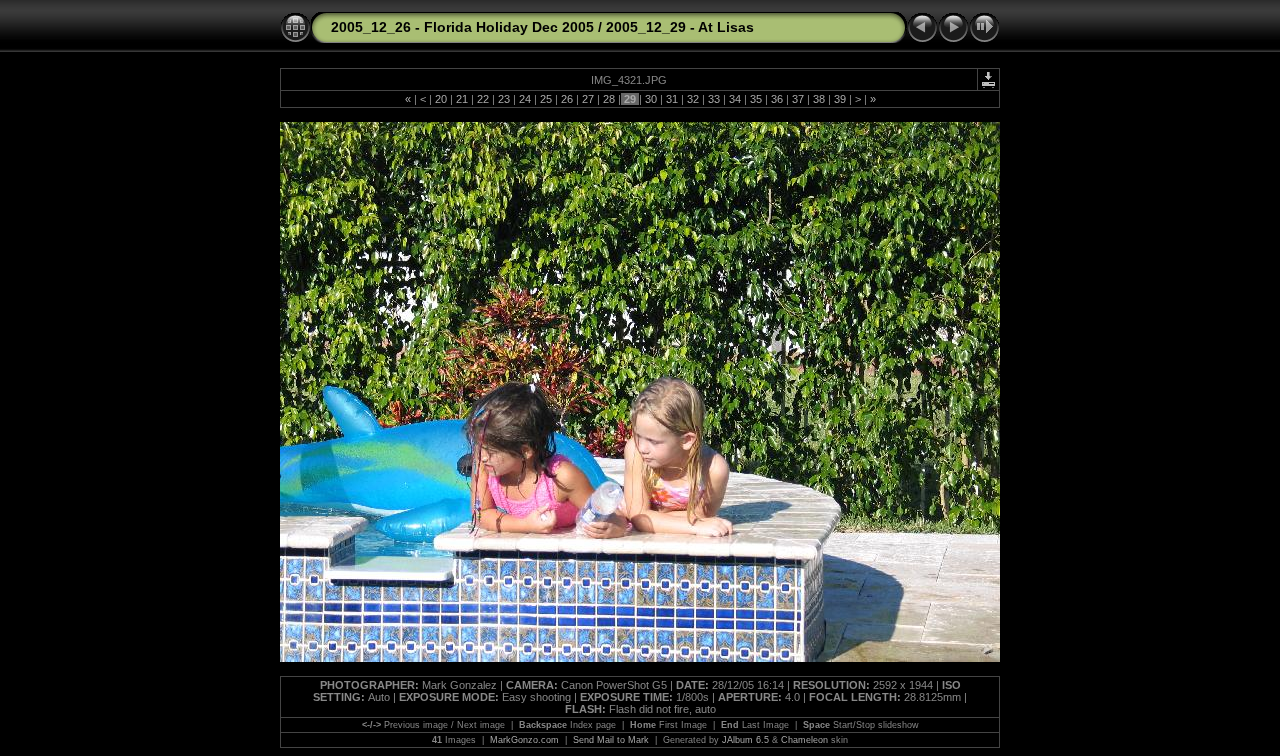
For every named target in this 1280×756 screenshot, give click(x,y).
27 (588, 99)
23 (504, 99)
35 (756, 99)
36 (777, 99)
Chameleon (804, 740)
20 (441, 99)
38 (819, 99)
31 (672, 99)
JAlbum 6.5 (745, 740)
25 (546, 99)
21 (462, 99)
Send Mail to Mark (611, 740)
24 (525, 99)
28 (609, 99)
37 (798, 99)
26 (567, 99)
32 (693, 99)
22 (483, 99)
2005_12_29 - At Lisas (680, 27)
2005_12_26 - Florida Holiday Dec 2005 (462, 27)
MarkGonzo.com (524, 740)
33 (714, 99)
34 (735, 99)
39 (840, 99)
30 (651, 99)
